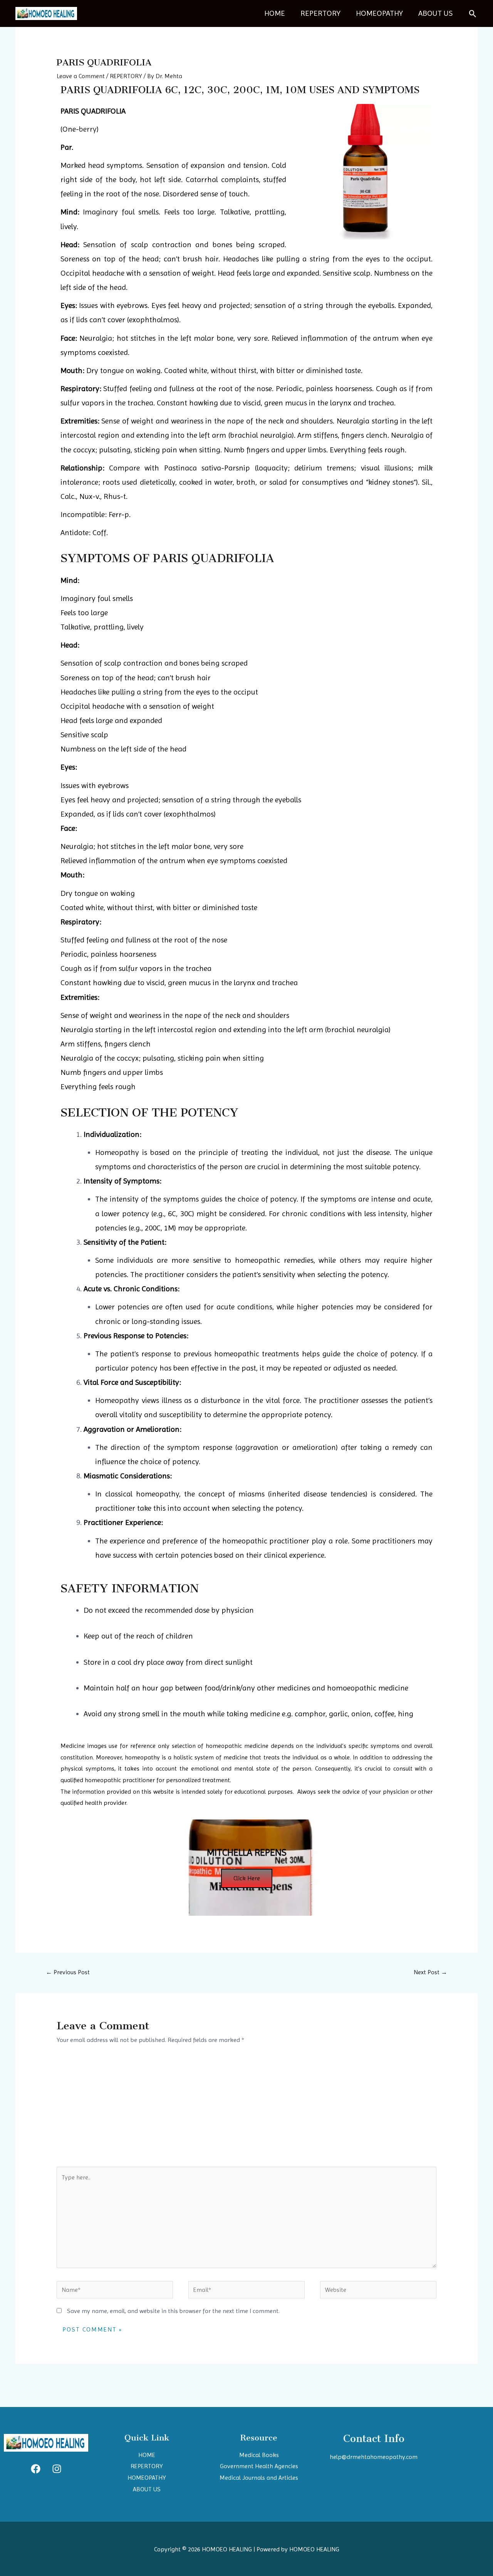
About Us (435, 13)
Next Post (430, 1972)
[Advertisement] (247, 2109)
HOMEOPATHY (379, 13)
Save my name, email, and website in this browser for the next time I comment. (173, 2311)
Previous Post (68, 1972)
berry (88, 129)
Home (275, 13)
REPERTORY (320, 13)
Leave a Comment (81, 76)
